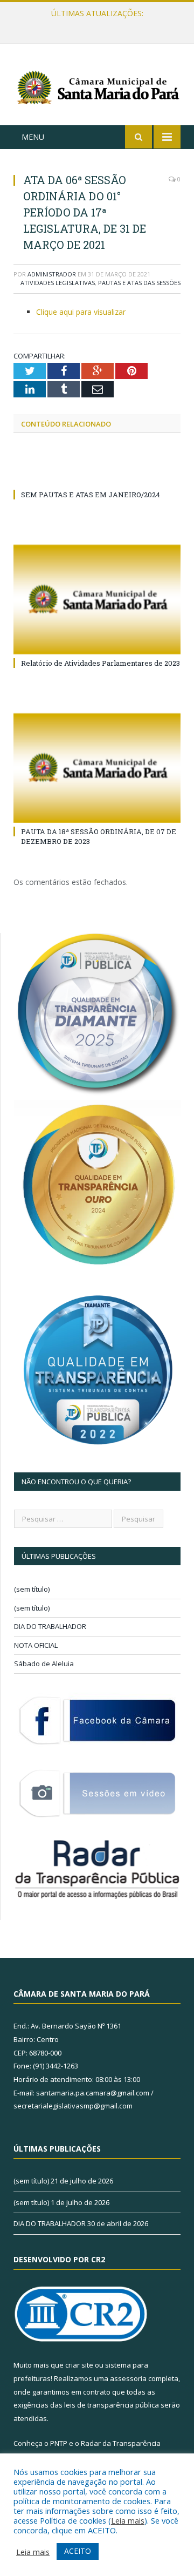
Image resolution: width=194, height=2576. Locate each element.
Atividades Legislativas (58, 283)
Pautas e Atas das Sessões (139, 283)
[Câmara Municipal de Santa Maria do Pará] (97, 86)
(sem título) (32, 1589)
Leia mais (128, 2520)
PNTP (59, 2443)
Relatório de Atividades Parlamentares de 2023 (101, 663)
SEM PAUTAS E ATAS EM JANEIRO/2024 (91, 495)
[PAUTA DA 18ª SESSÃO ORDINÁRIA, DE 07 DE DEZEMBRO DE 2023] (97, 768)
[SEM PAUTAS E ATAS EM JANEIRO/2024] (97, 475)
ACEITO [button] (78, 2551)
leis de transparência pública (112, 2405)
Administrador (52, 274)
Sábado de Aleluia (44, 1664)
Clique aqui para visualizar (81, 312)
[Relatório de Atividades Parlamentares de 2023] (97, 600)
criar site (79, 2365)
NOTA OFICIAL (36, 1645)
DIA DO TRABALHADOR (50, 1626)
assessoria (128, 2378)
